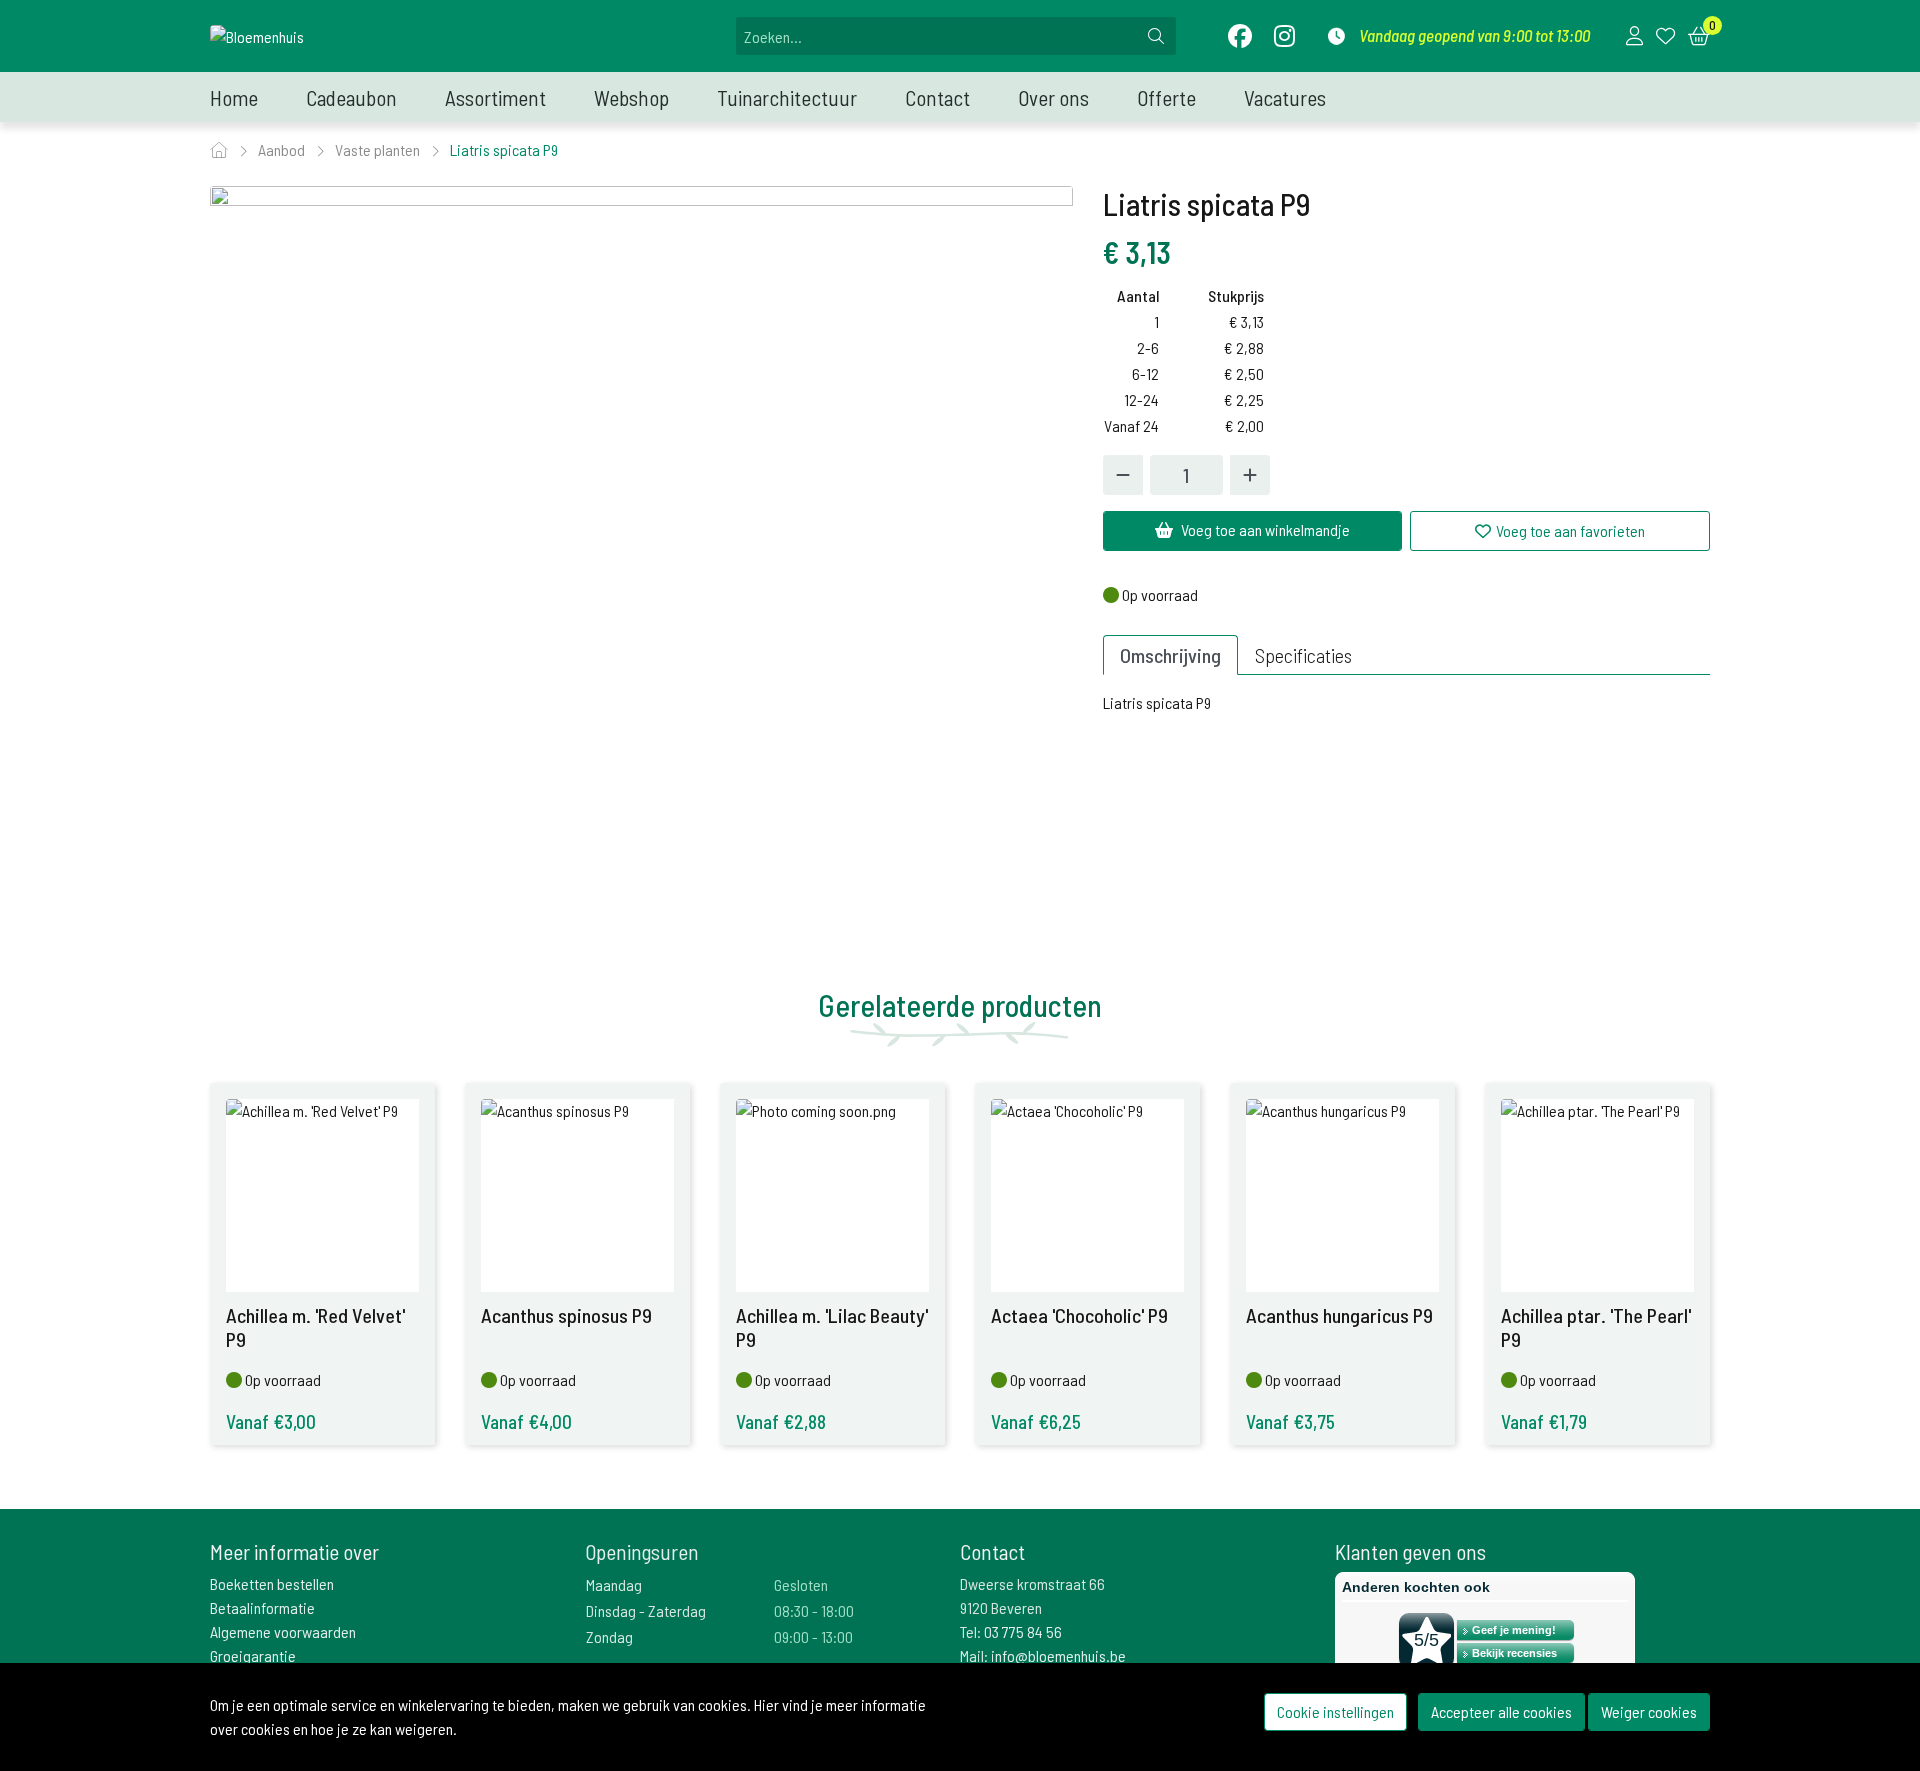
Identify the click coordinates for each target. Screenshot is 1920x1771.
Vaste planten (379, 149)
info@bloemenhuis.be (1058, 1655)
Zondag (609, 1636)
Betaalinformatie (262, 1607)
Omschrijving (1170, 655)
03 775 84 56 (1023, 1631)
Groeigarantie (253, 1655)
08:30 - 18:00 (814, 1610)
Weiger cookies (1649, 1711)
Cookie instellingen (1335, 1711)
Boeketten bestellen (272, 1583)
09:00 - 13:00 (813, 1636)
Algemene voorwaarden (283, 1631)
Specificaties (1303, 655)
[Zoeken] (1156, 36)
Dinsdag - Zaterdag (646, 1610)
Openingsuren (642, 1551)
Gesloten (801, 1584)
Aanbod (283, 149)
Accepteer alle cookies (1501, 1711)
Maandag (614, 1584)
